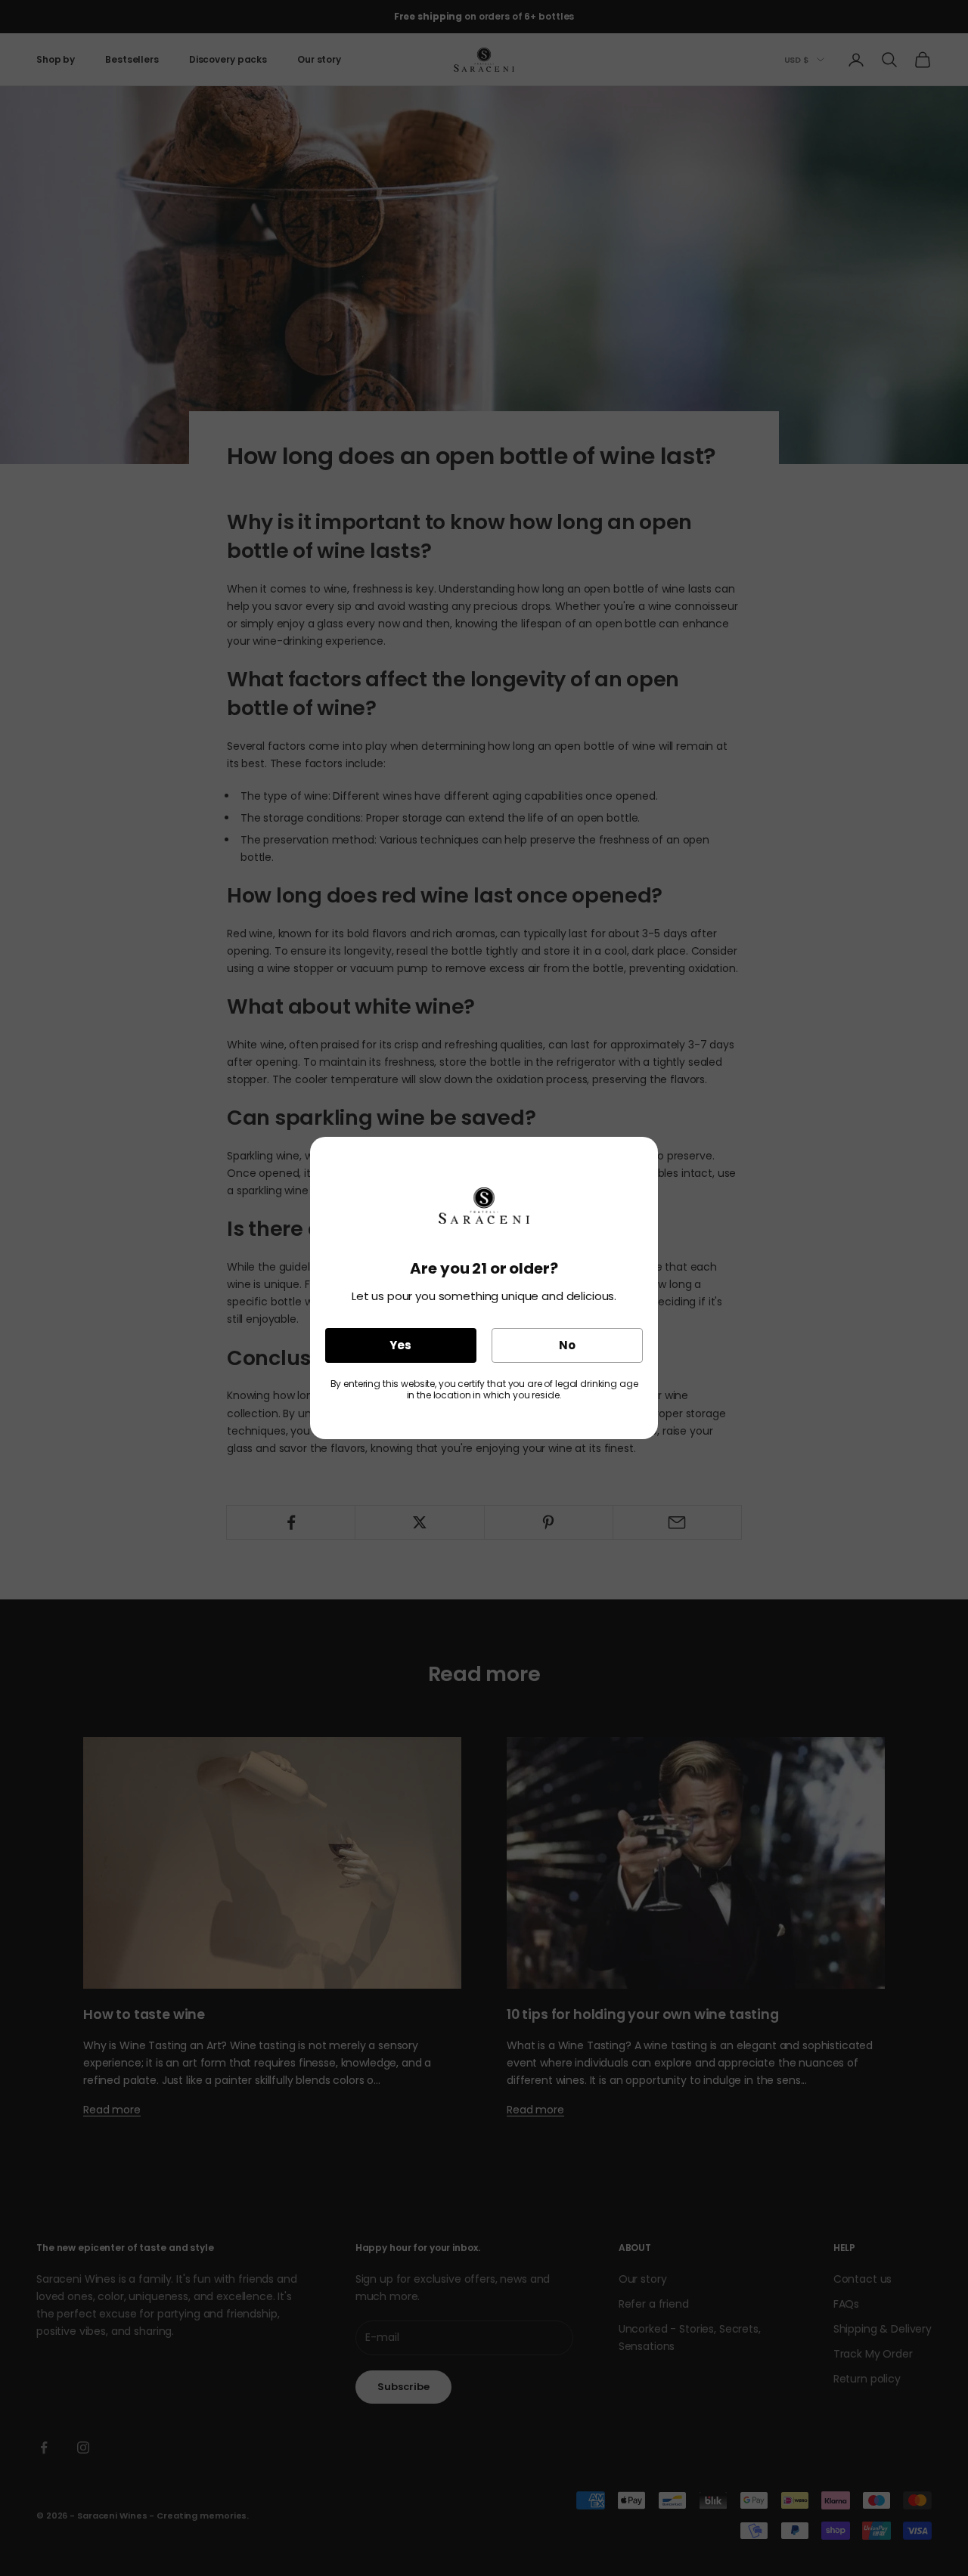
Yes (400, 1345)
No (567, 1345)
